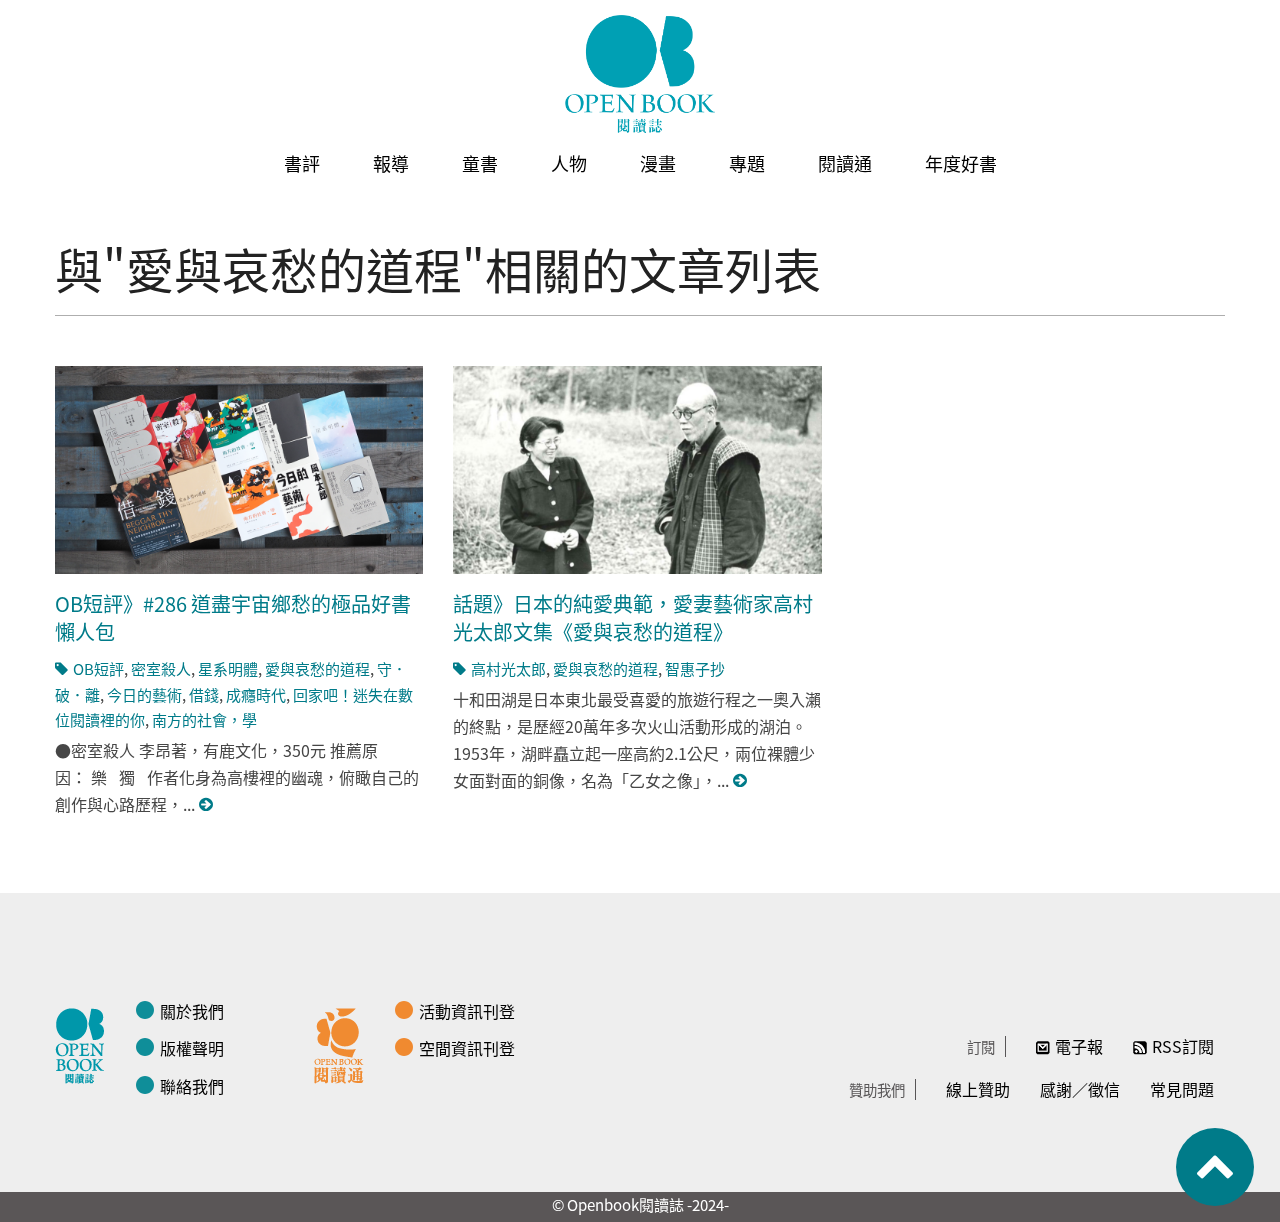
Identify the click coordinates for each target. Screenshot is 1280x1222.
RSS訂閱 (1183, 1046)
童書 (480, 163)
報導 (391, 163)
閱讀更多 (207, 804)
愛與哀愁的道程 (317, 668)
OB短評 (98, 668)
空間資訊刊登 (467, 1048)
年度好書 (961, 163)
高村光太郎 (508, 668)
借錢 (204, 694)
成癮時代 (256, 694)
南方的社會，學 (204, 719)
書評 (302, 163)
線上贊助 (978, 1089)
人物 (569, 163)
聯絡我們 (192, 1086)
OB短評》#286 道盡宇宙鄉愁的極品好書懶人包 (233, 617)
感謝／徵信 (1080, 1089)
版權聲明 (192, 1048)
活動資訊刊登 (467, 1011)
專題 (747, 163)
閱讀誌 (85, 1043)
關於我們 (192, 1011)
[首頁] (640, 74)
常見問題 (1182, 1089)
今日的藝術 (144, 694)
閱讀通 (845, 163)
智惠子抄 (695, 668)
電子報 (1079, 1046)
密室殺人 (161, 668)
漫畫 (658, 163)
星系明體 (228, 668)
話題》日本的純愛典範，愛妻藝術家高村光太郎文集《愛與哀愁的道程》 (633, 617)
